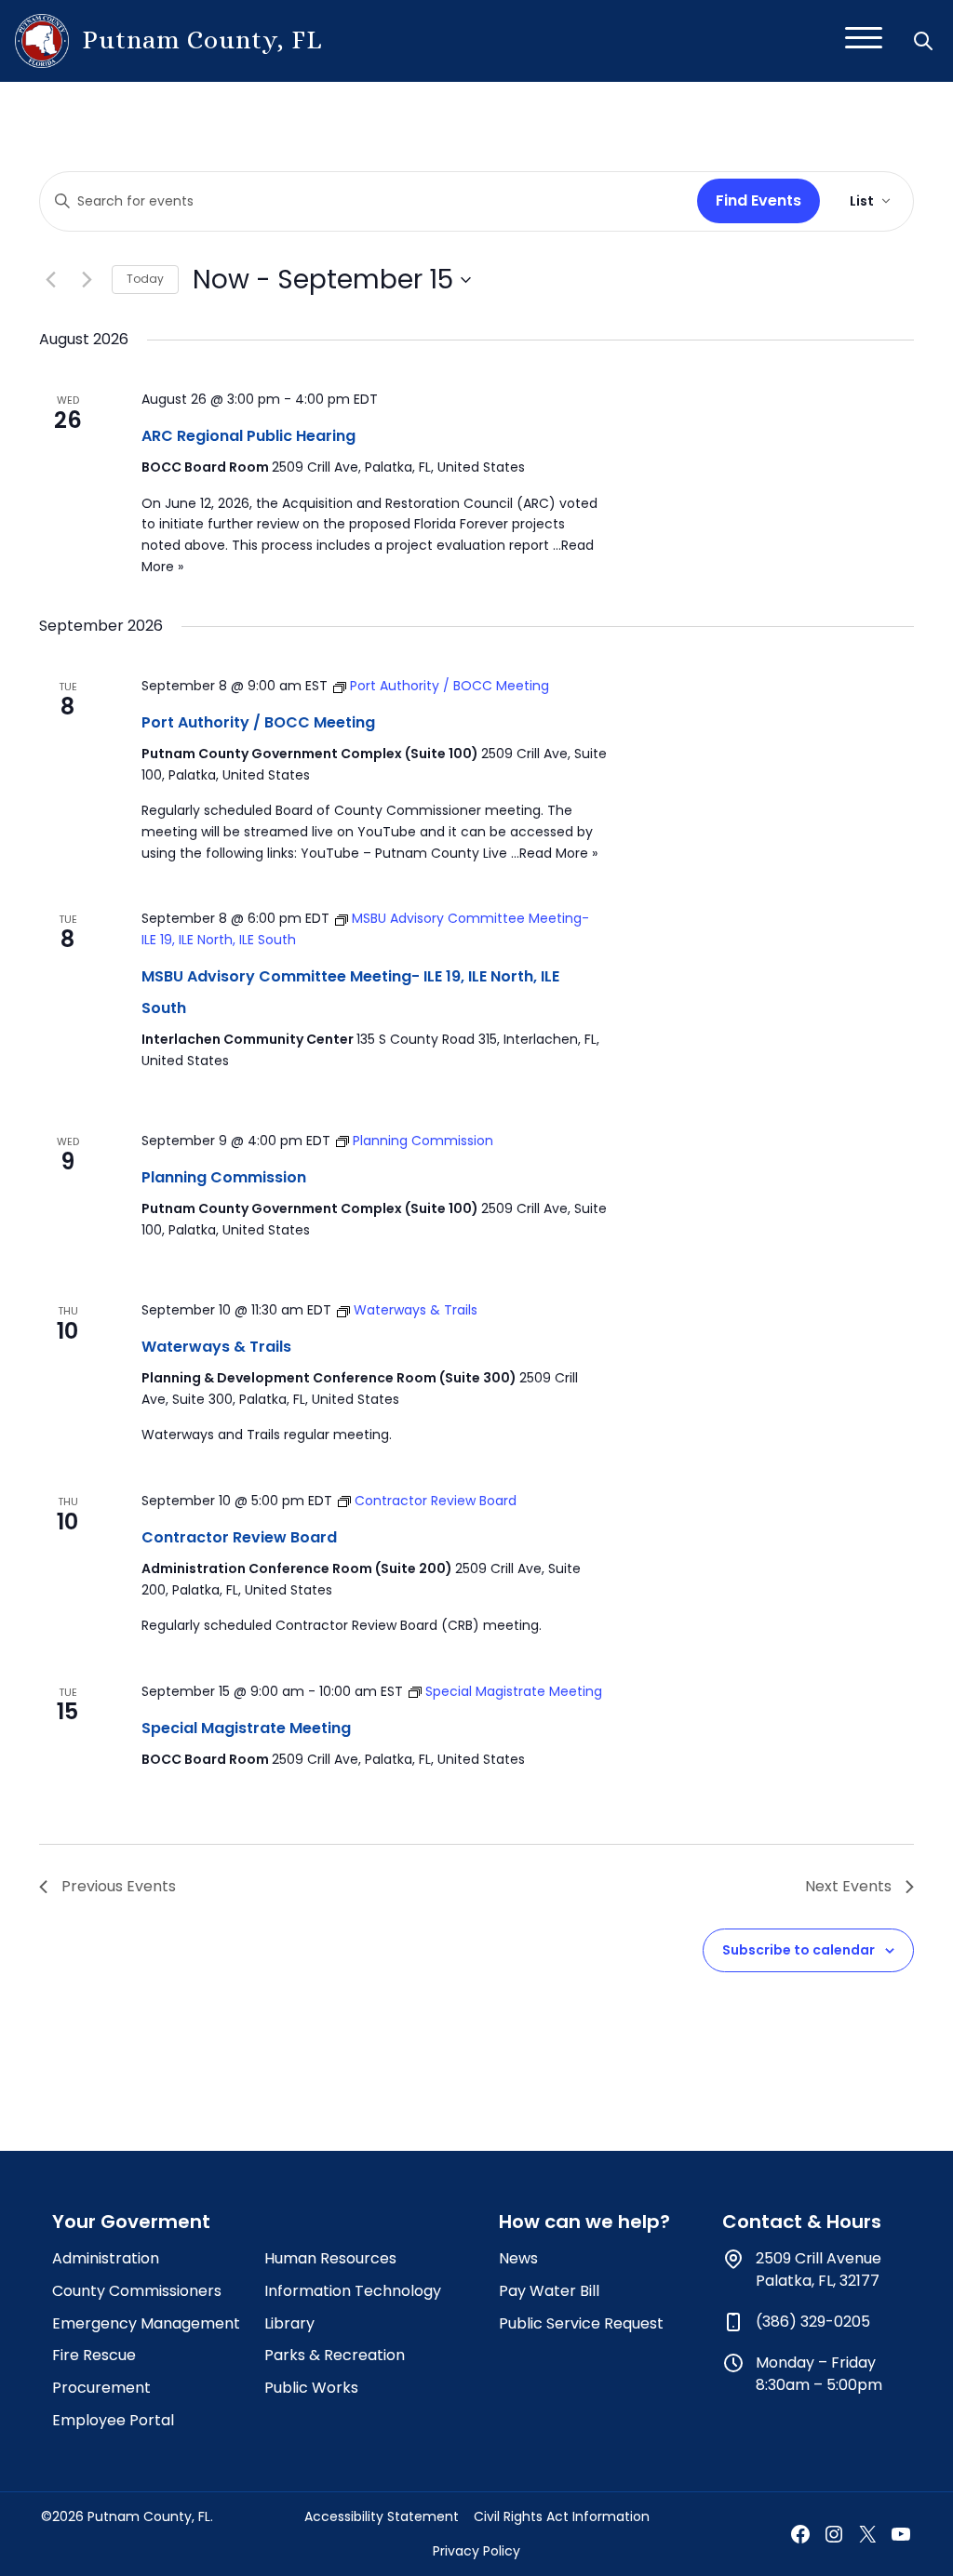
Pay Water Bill (549, 2291)
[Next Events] (87, 280)
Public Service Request (581, 2323)
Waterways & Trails (216, 1347)
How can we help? (584, 2222)
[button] (925, 41)
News (518, 2258)
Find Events (758, 200)
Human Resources (330, 2258)
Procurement (101, 2388)
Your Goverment (131, 2222)
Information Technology (353, 2291)
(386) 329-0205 (813, 2322)
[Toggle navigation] (864, 41)
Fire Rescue (94, 2355)
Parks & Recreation (335, 2355)
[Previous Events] (50, 280)
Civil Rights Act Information (562, 2516)
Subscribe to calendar (799, 1950)
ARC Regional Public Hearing (248, 436)
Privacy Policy (476, 2551)
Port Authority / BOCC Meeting (258, 722)
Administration (106, 2258)
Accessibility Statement (382, 2516)
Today (145, 279)
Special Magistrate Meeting (246, 1728)
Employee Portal (113, 2420)
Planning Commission (224, 1177)
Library (289, 2323)
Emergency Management (146, 2323)
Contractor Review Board (239, 1537)
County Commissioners (137, 2291)
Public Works (311, 2388)
